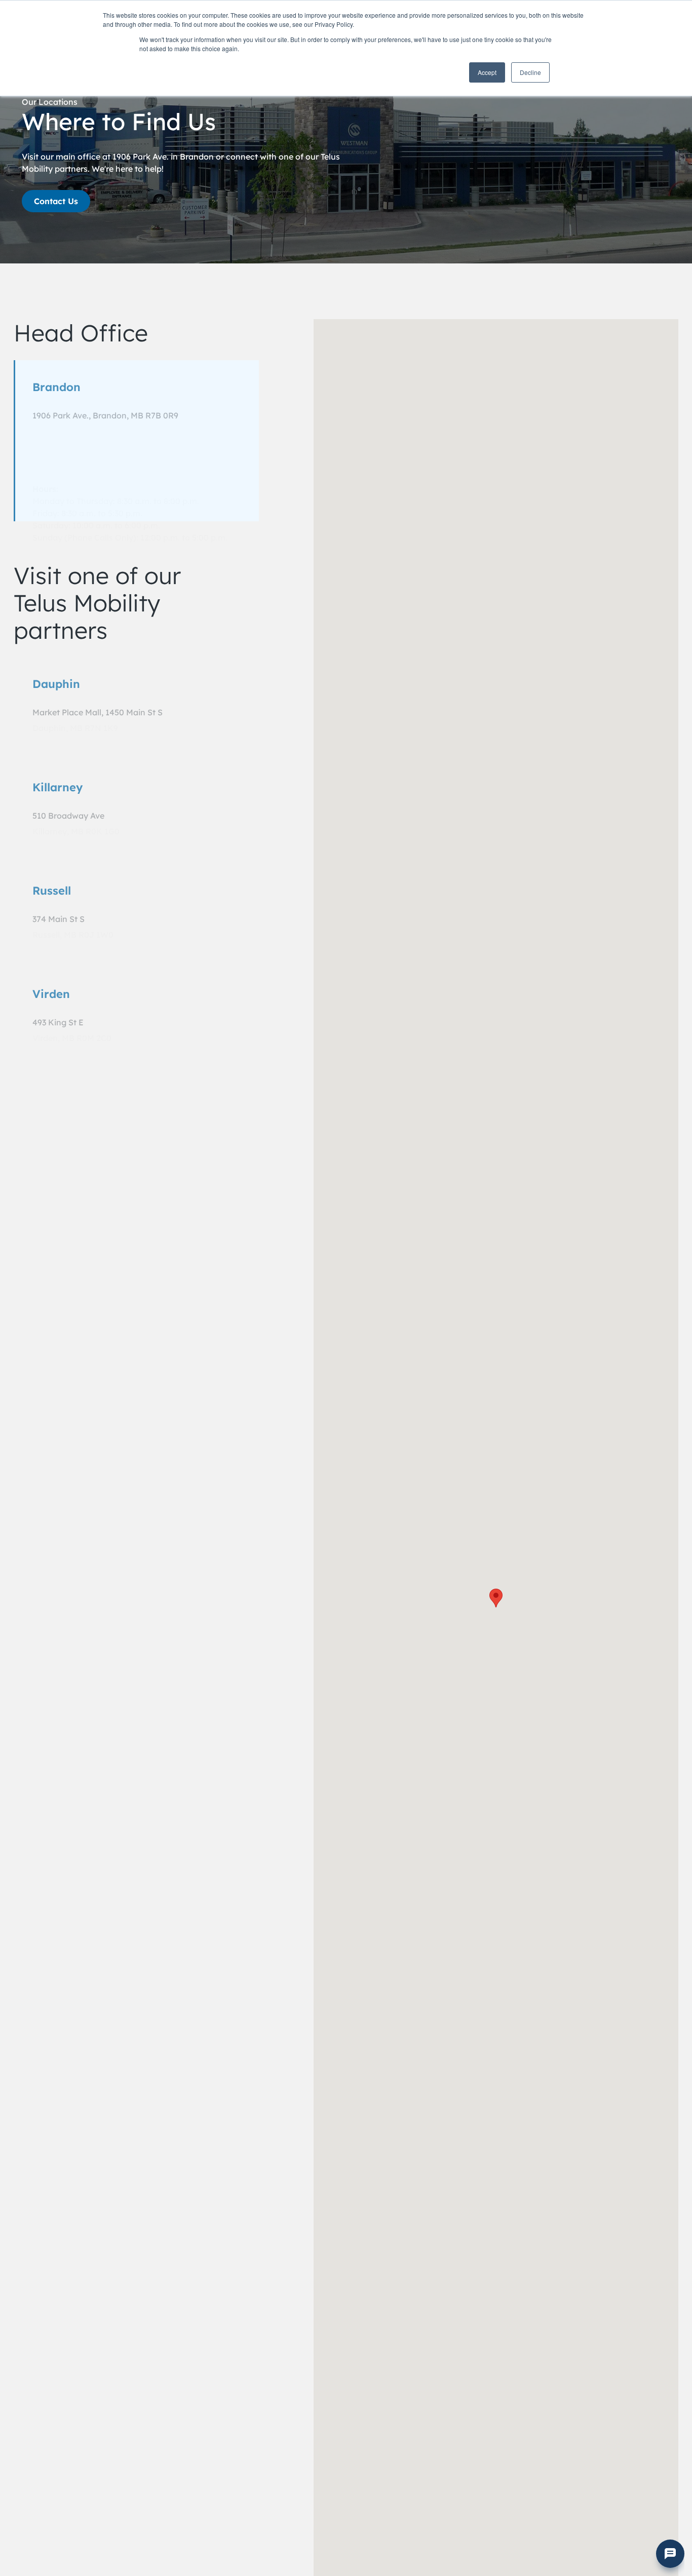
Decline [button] (530, 72)
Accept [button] (487, 72)
